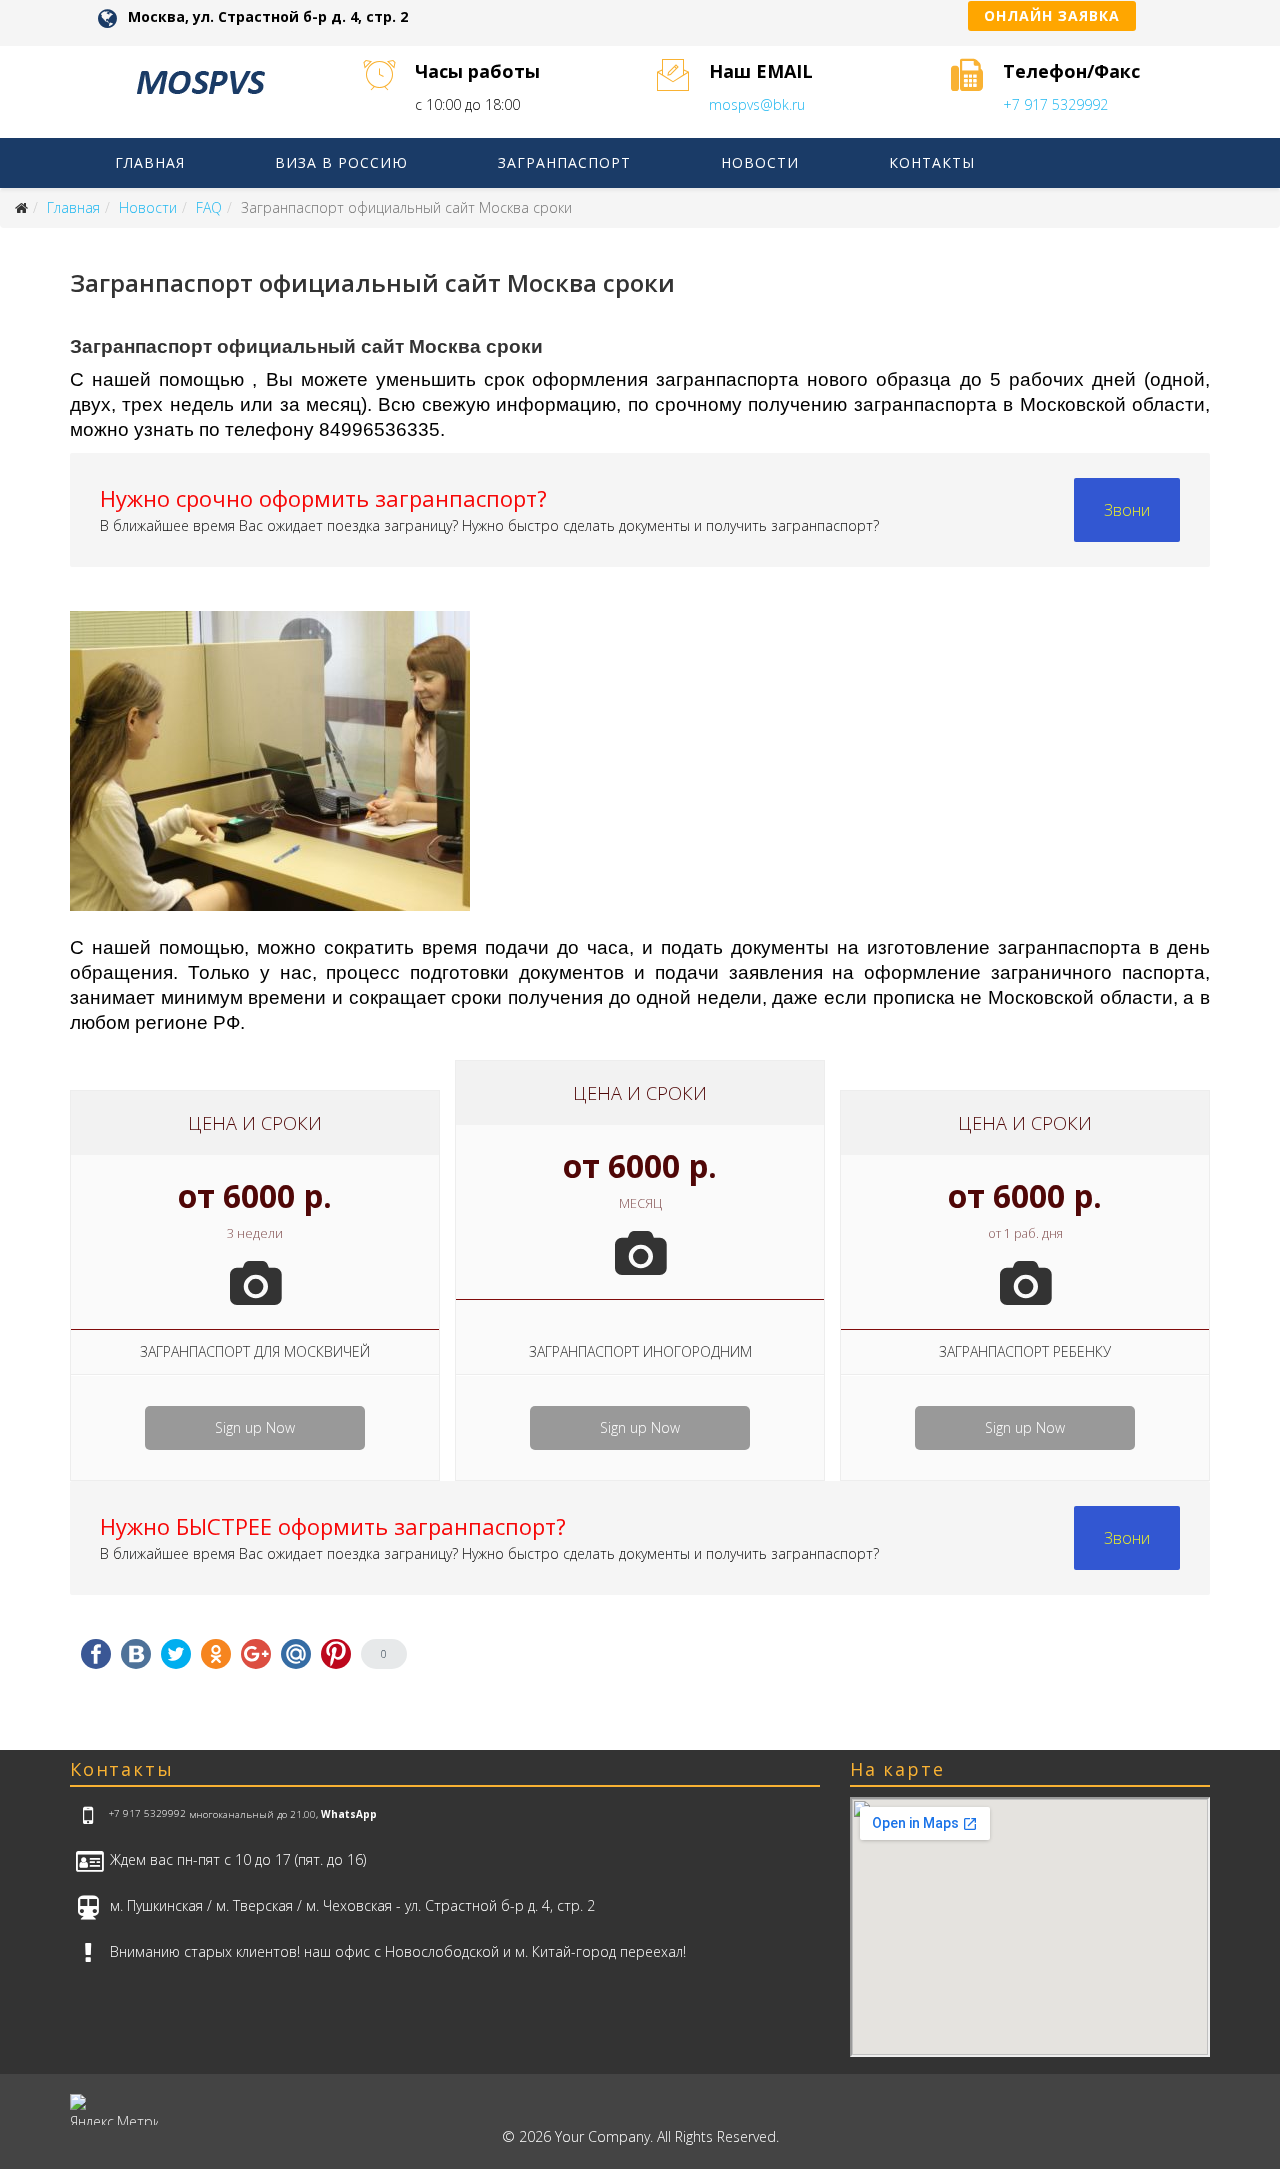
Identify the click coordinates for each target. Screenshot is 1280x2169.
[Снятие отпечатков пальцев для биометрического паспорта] (640, 772)
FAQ (209, 207)
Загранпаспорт (564, 162)
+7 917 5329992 (1055, 104)
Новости (760, 162)
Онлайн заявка (1052, 15)
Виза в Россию (341, 162)
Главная (150, 162)
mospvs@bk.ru (757, 104)
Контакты (932, 162)
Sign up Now (255, 1427)
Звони (1127, 510)
